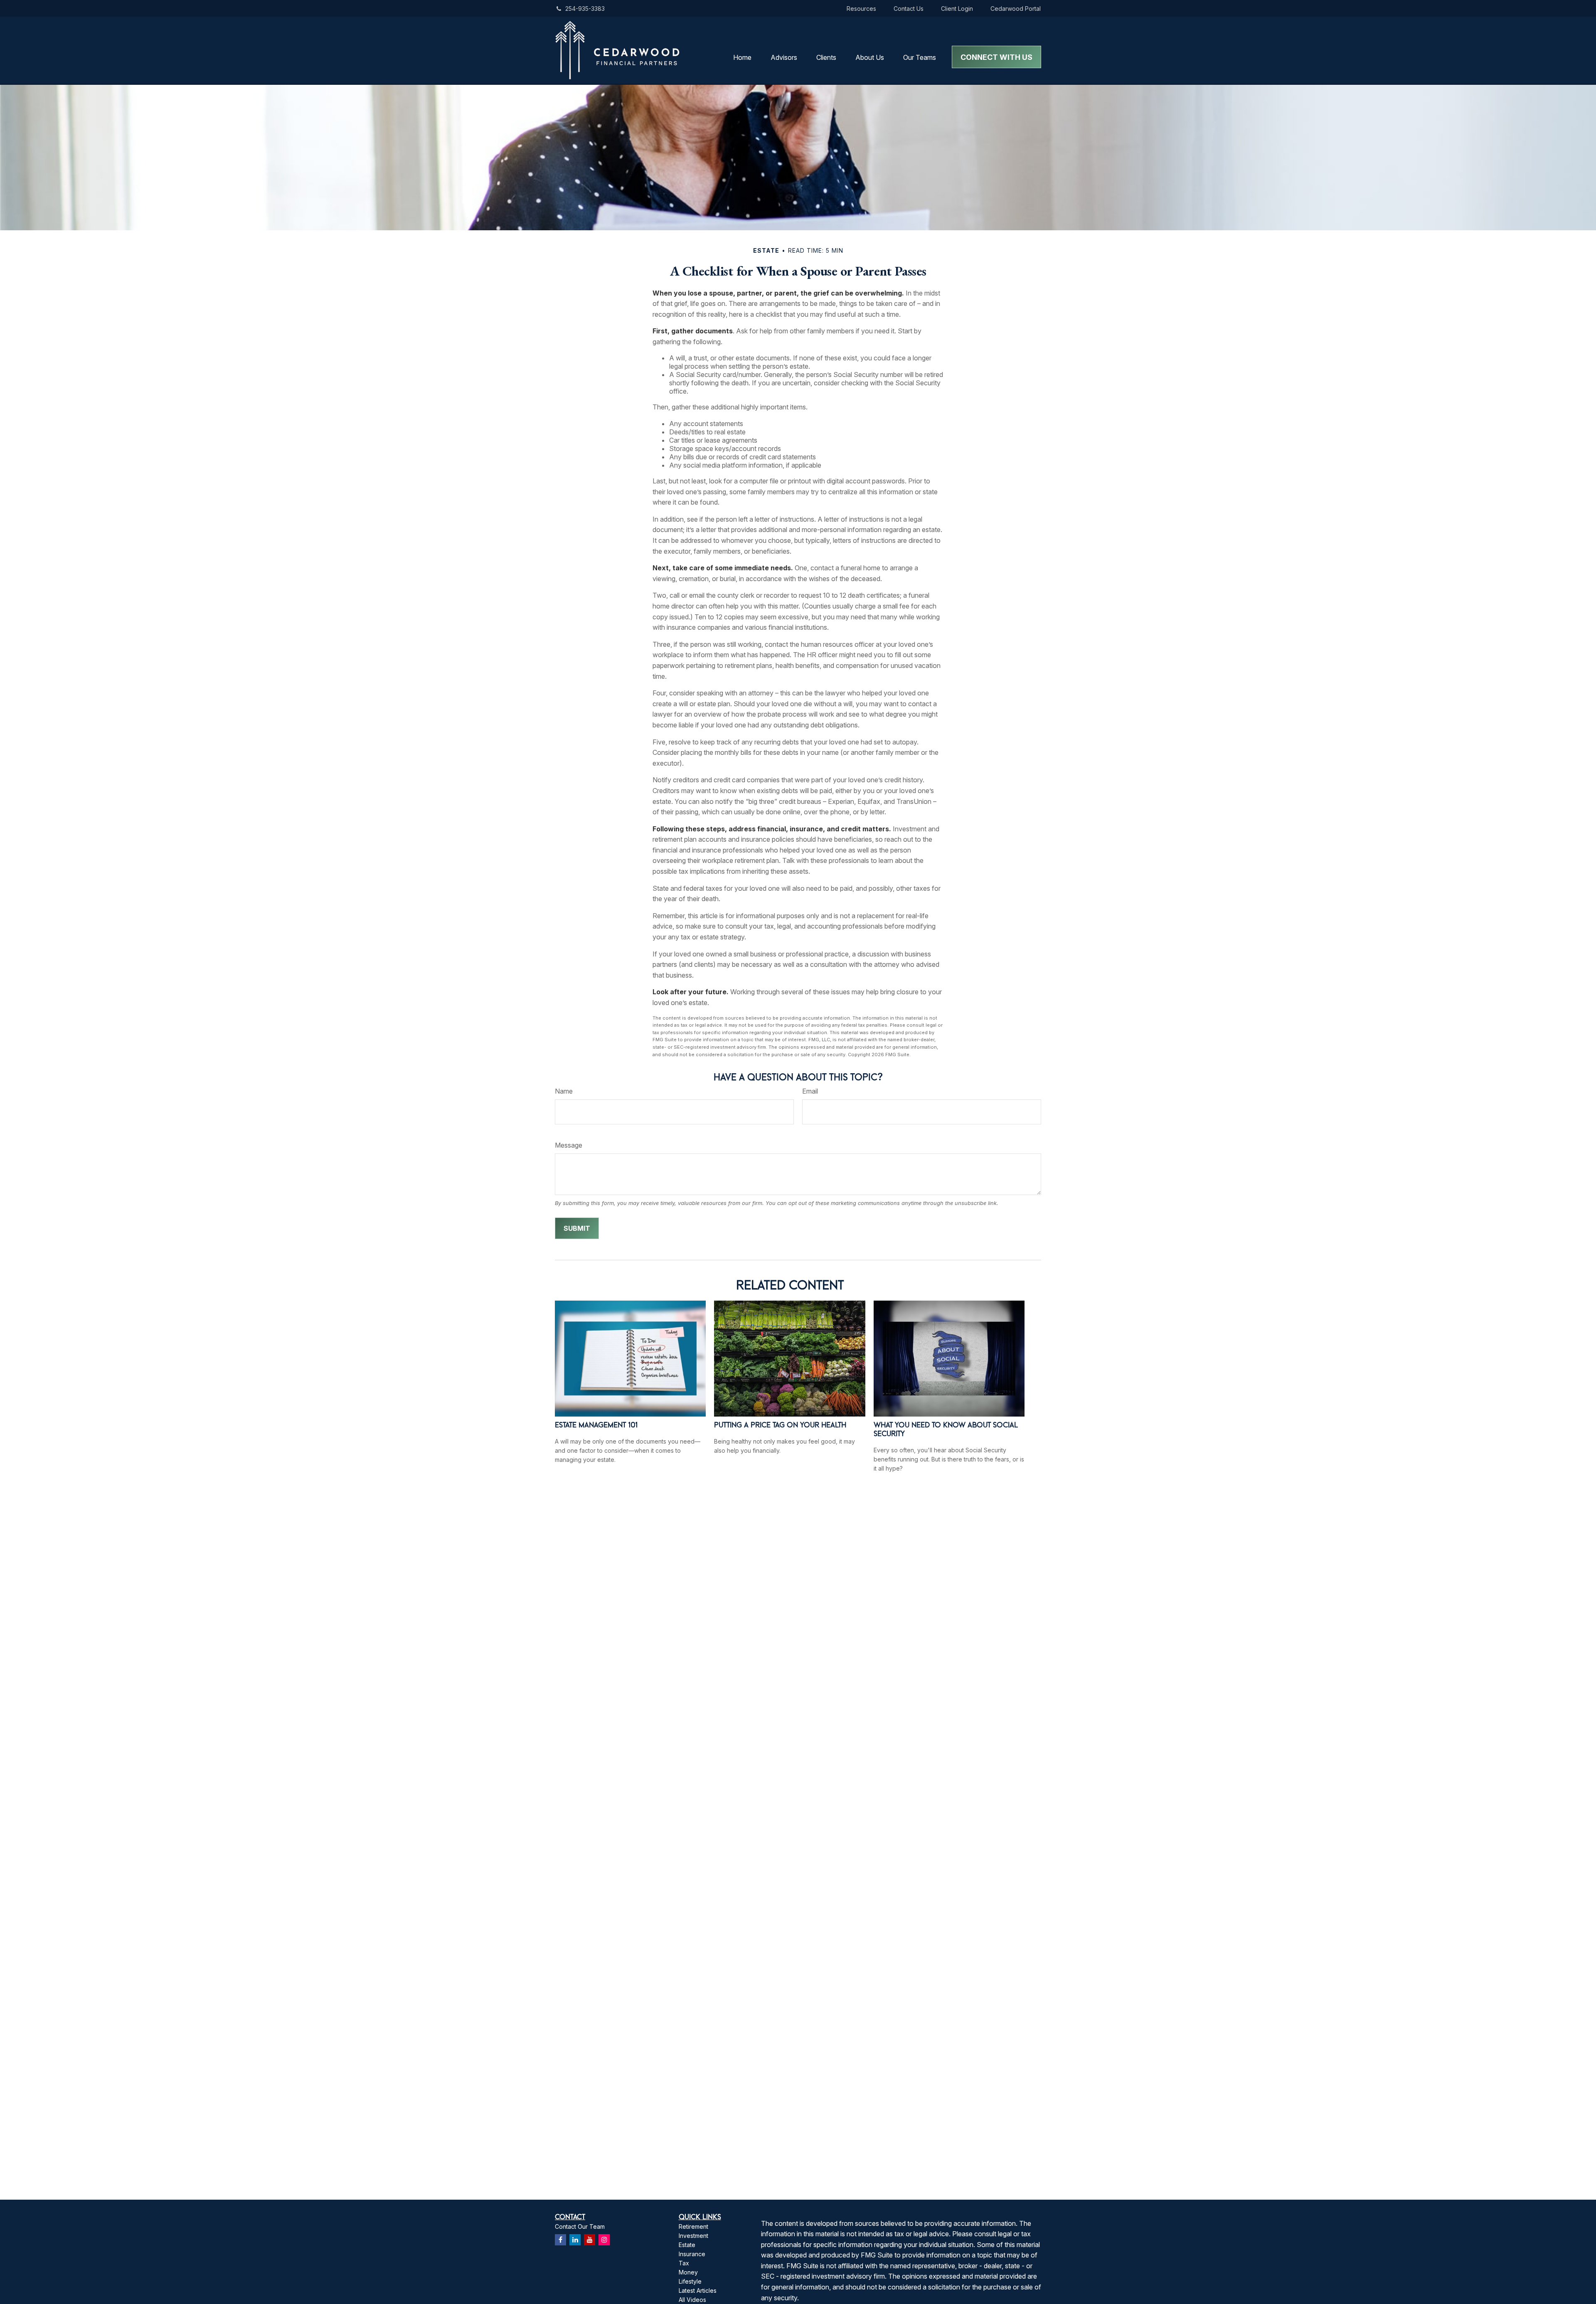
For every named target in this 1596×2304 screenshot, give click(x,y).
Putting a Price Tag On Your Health (780, 1425)
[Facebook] (560, 2240)
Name (564, 1091)
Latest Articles (698, 2290)
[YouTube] (590, 2240)
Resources (861, 9)
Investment (693, 2236)
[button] (742, 57)
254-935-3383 (585, 9)
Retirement (693, 2226)
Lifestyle (690, 2281)
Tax (684, 2263)
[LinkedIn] (575, 2240)
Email (810, 1091)
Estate (687, 2245)
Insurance (692, 2254)
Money (688, 2272)
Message (569, 1145)
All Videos (692, 2300)
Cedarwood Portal (1016, 9)
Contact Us (909, 9)
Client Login (957, 9)
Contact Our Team (580, 2226)
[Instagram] (604, 2240)
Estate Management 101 (596, 1425)
